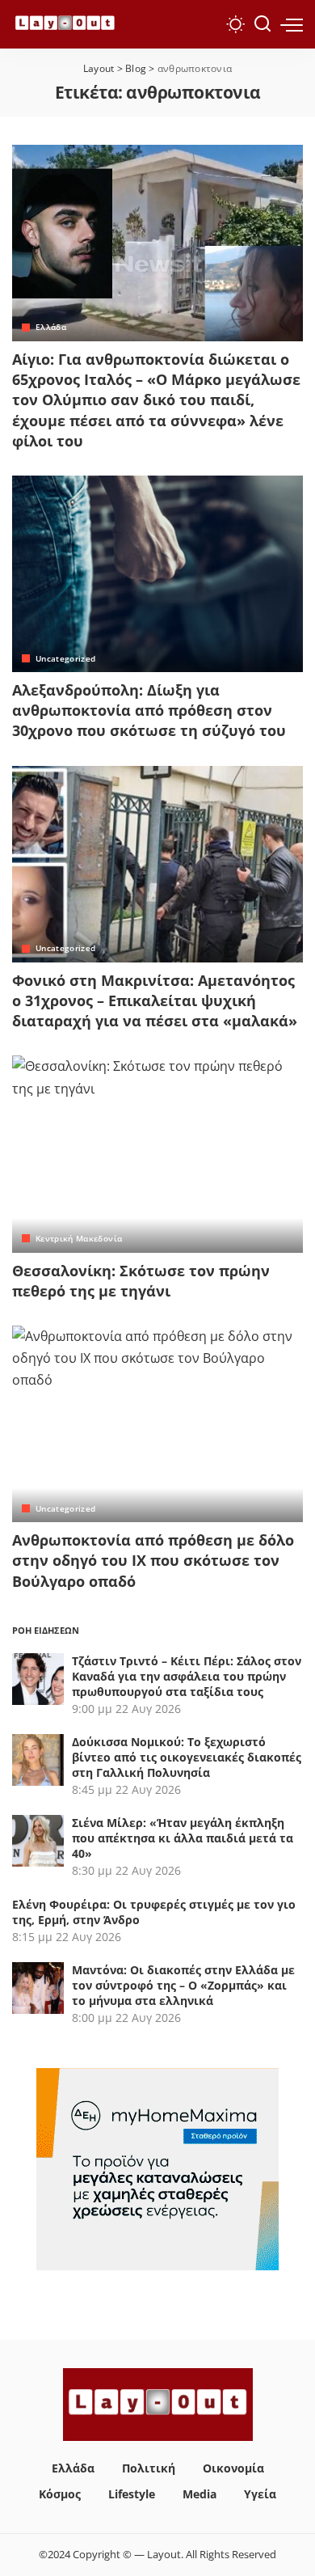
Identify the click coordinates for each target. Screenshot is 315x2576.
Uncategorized (65, 658)
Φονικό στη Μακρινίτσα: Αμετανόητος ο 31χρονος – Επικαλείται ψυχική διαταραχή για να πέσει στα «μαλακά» (155, 1000)
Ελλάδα (51, 327)
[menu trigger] (292, 24)
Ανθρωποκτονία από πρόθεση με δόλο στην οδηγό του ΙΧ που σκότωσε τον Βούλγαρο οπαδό (153, 1560)
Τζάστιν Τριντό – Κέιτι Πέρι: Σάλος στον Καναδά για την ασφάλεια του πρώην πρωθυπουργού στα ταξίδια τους (187, 1676)
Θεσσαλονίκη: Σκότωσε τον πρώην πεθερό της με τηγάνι (141, 1281)
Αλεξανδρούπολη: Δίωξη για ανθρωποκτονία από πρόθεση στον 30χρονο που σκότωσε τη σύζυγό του (149, 710)
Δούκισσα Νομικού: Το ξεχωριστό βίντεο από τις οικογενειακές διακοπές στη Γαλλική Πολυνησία (187, 1757)
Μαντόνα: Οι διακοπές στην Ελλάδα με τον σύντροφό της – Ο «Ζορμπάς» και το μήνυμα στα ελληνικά (183, 1985)
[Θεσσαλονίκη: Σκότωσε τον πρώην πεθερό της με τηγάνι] (157, 1154)
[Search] (262, 24)
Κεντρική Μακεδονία (79, 1238)
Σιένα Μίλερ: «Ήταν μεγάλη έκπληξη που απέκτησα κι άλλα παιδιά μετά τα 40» (183, 1838)
